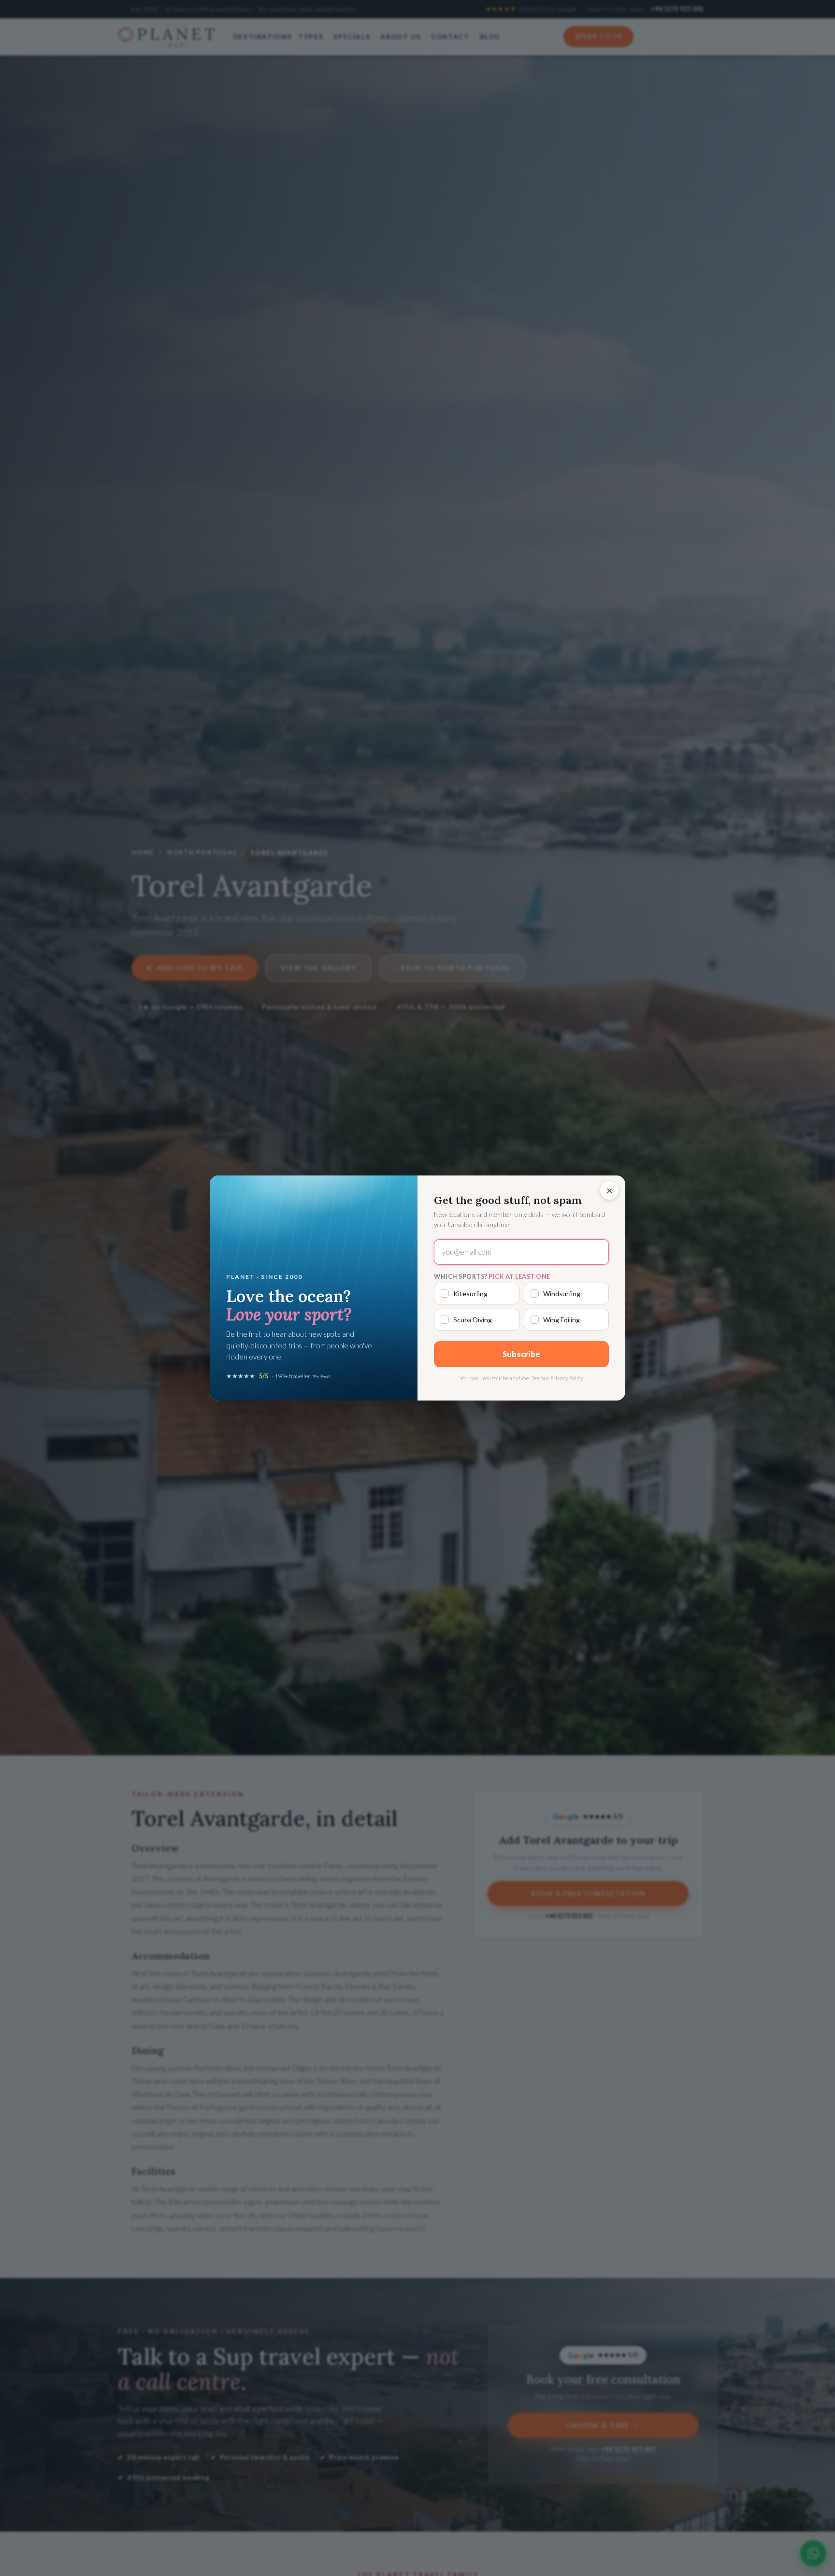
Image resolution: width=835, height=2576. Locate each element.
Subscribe (522, 1354)
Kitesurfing (470, 1294)
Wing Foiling (561, 1320)
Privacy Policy (567, 1378)
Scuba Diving (473, 1320)
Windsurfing (562, 1294)
